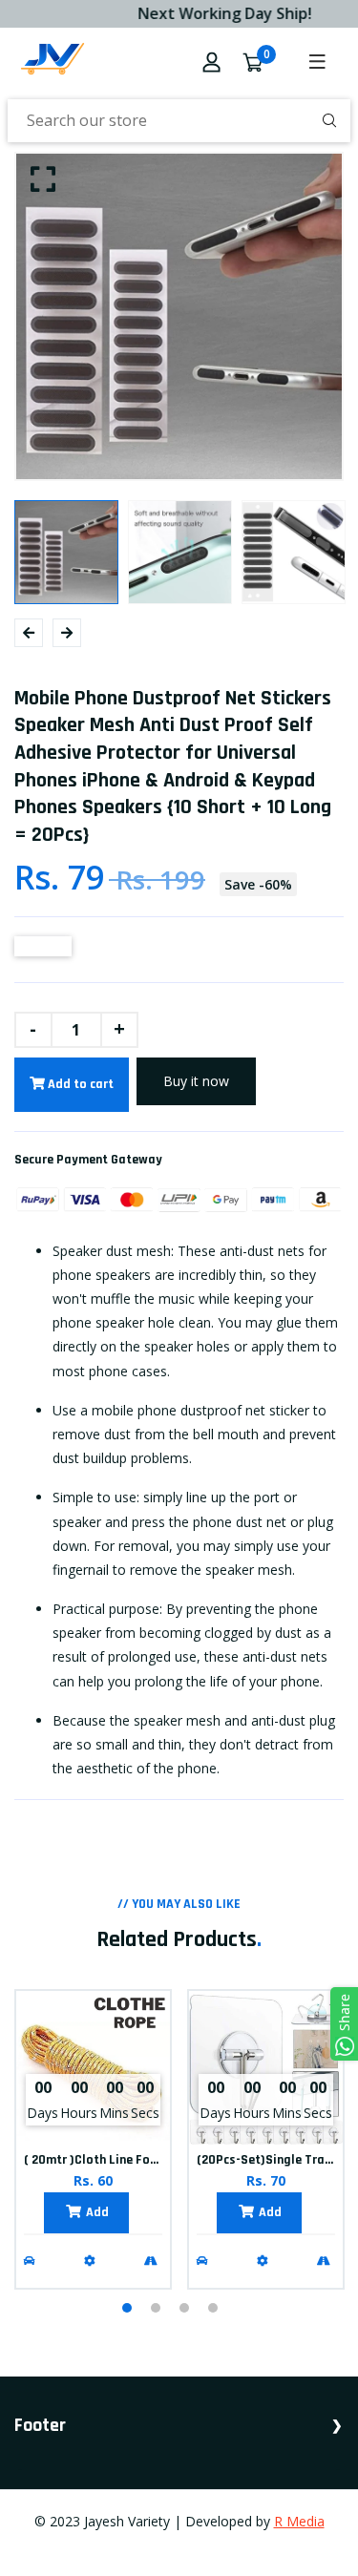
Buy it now (196, 1081)
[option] (179, 316)
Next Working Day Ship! (218, 13)
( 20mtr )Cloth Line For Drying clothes (132, 2160)
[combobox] (179, 121)
